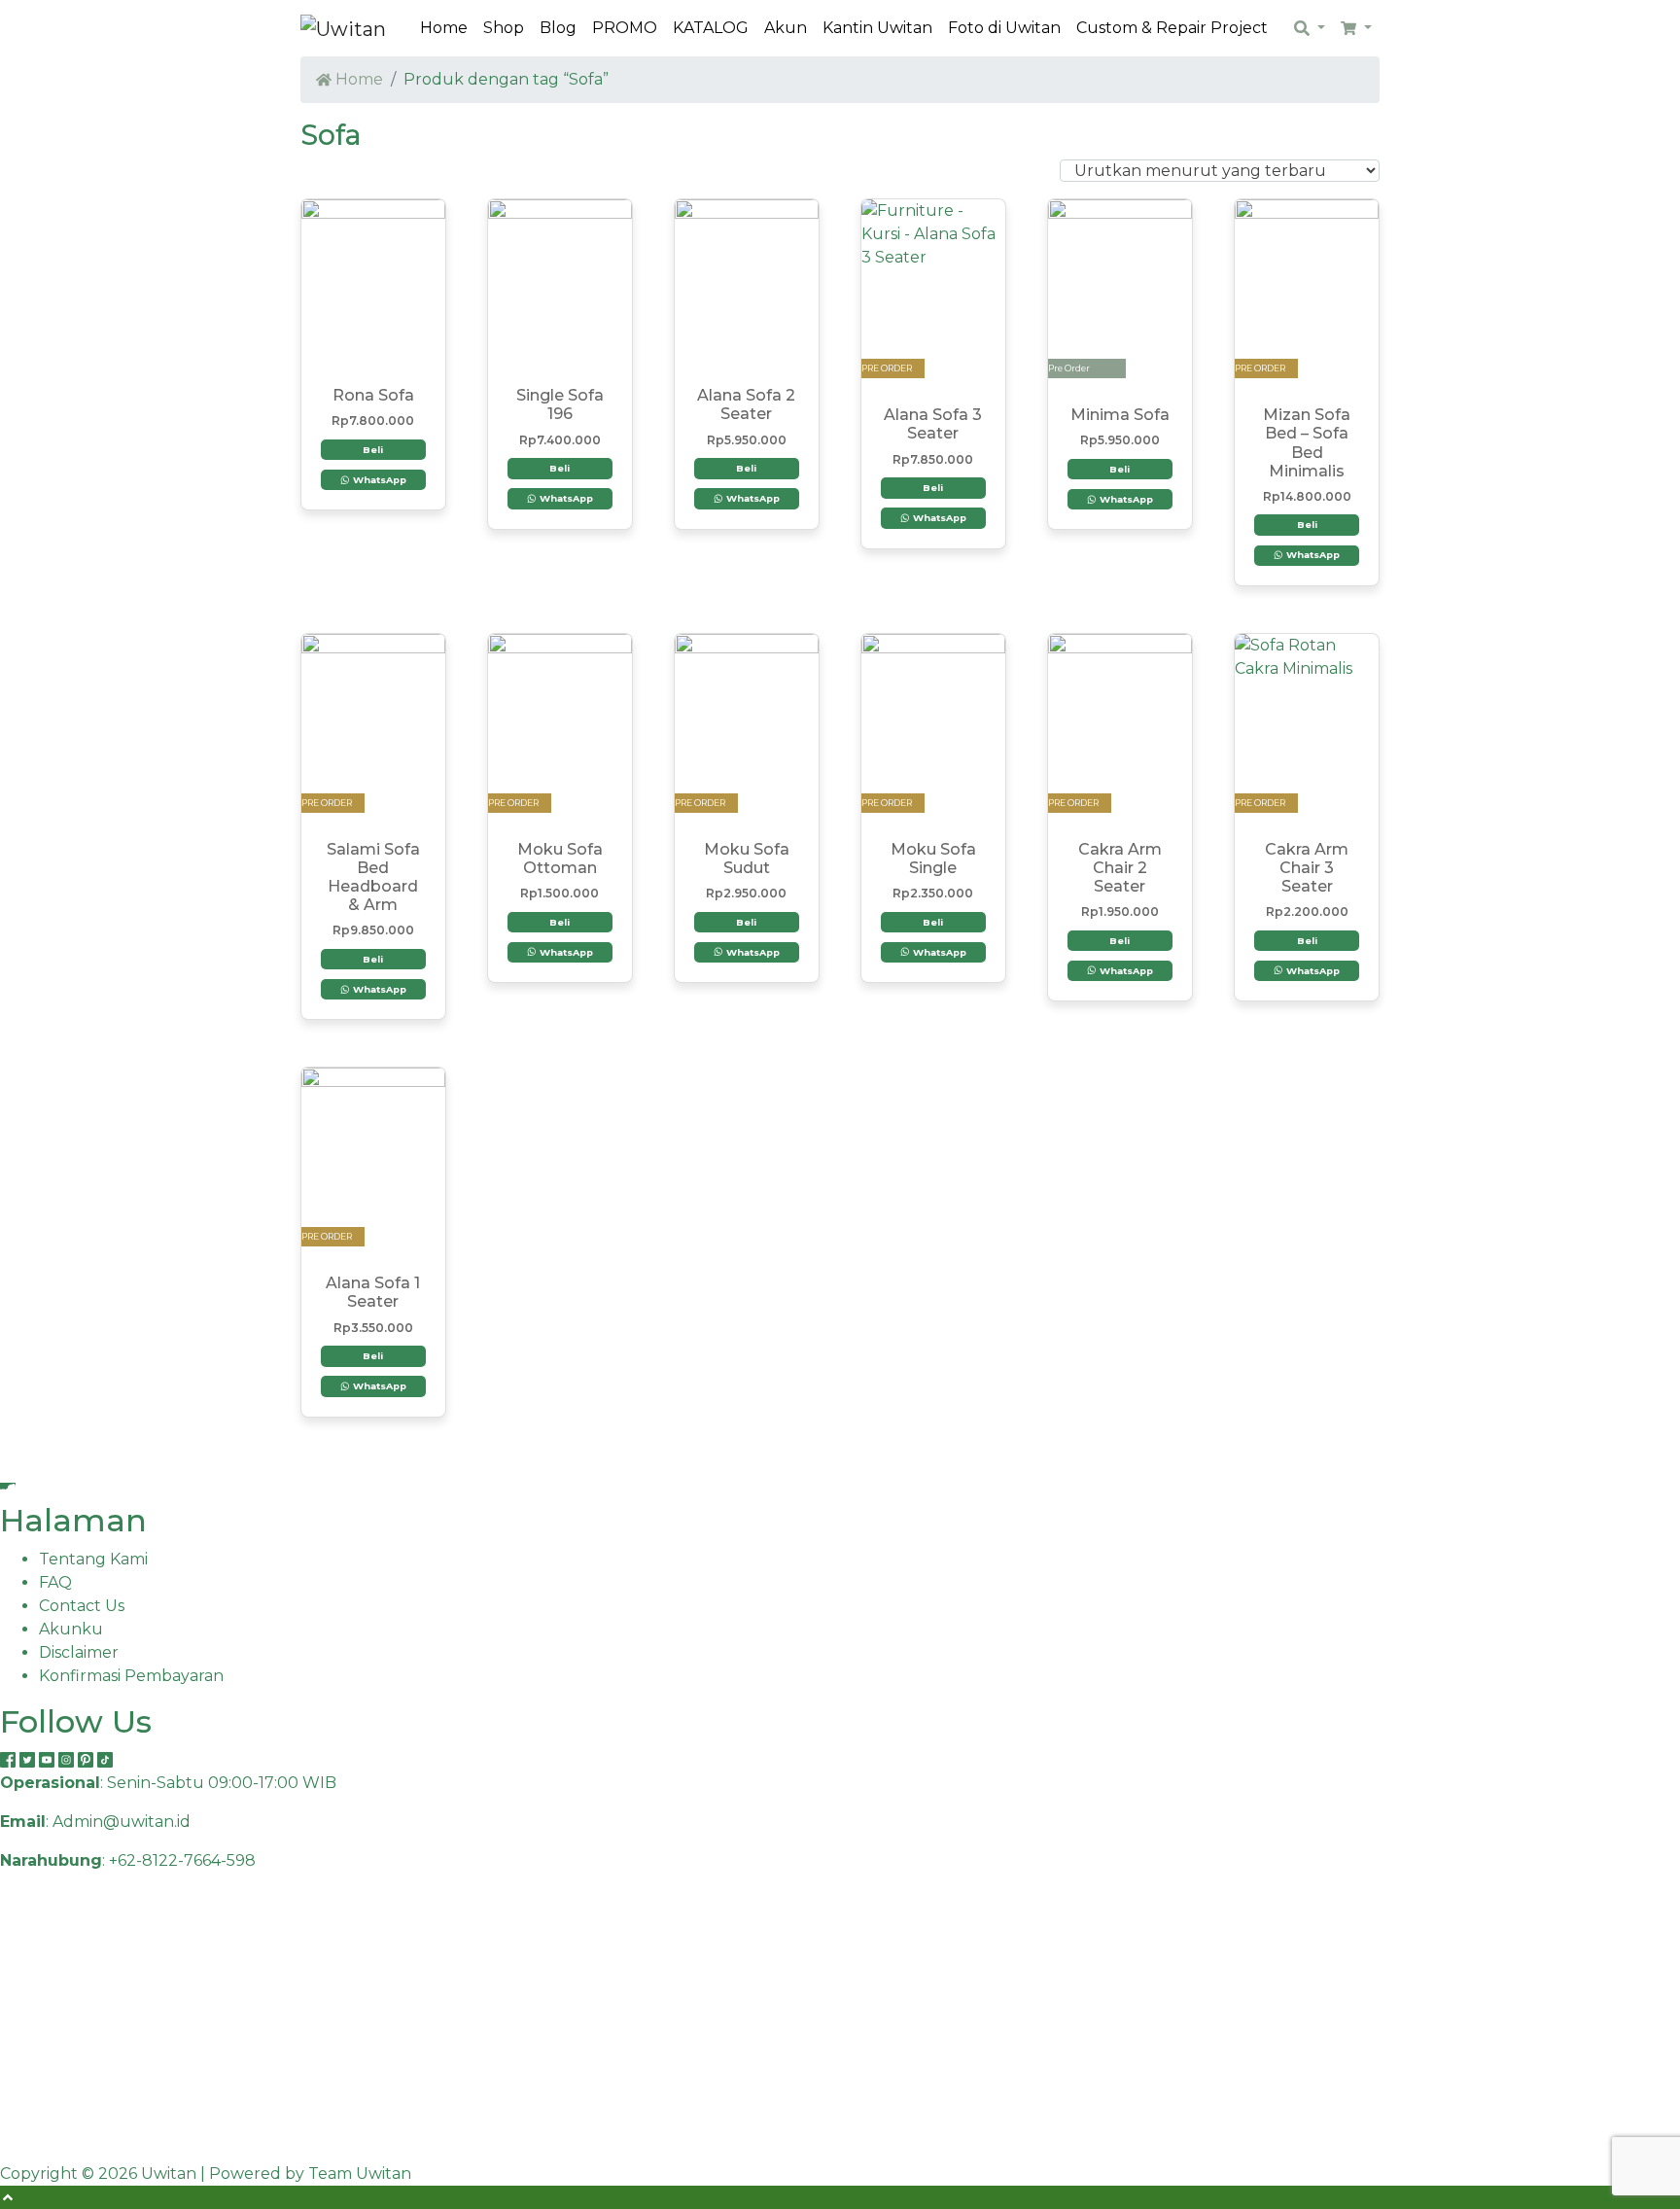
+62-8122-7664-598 (182, 1860)
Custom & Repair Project (1172, 28)
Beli (373, 450)
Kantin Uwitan (877, 28)
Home (444, 28)
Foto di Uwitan (1004, 28)
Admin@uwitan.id (122, 1822)
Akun (786, 28)
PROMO (625, 28)
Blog (558, 28)
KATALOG (711, 28)
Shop (504, 28)
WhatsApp (378, 480)
